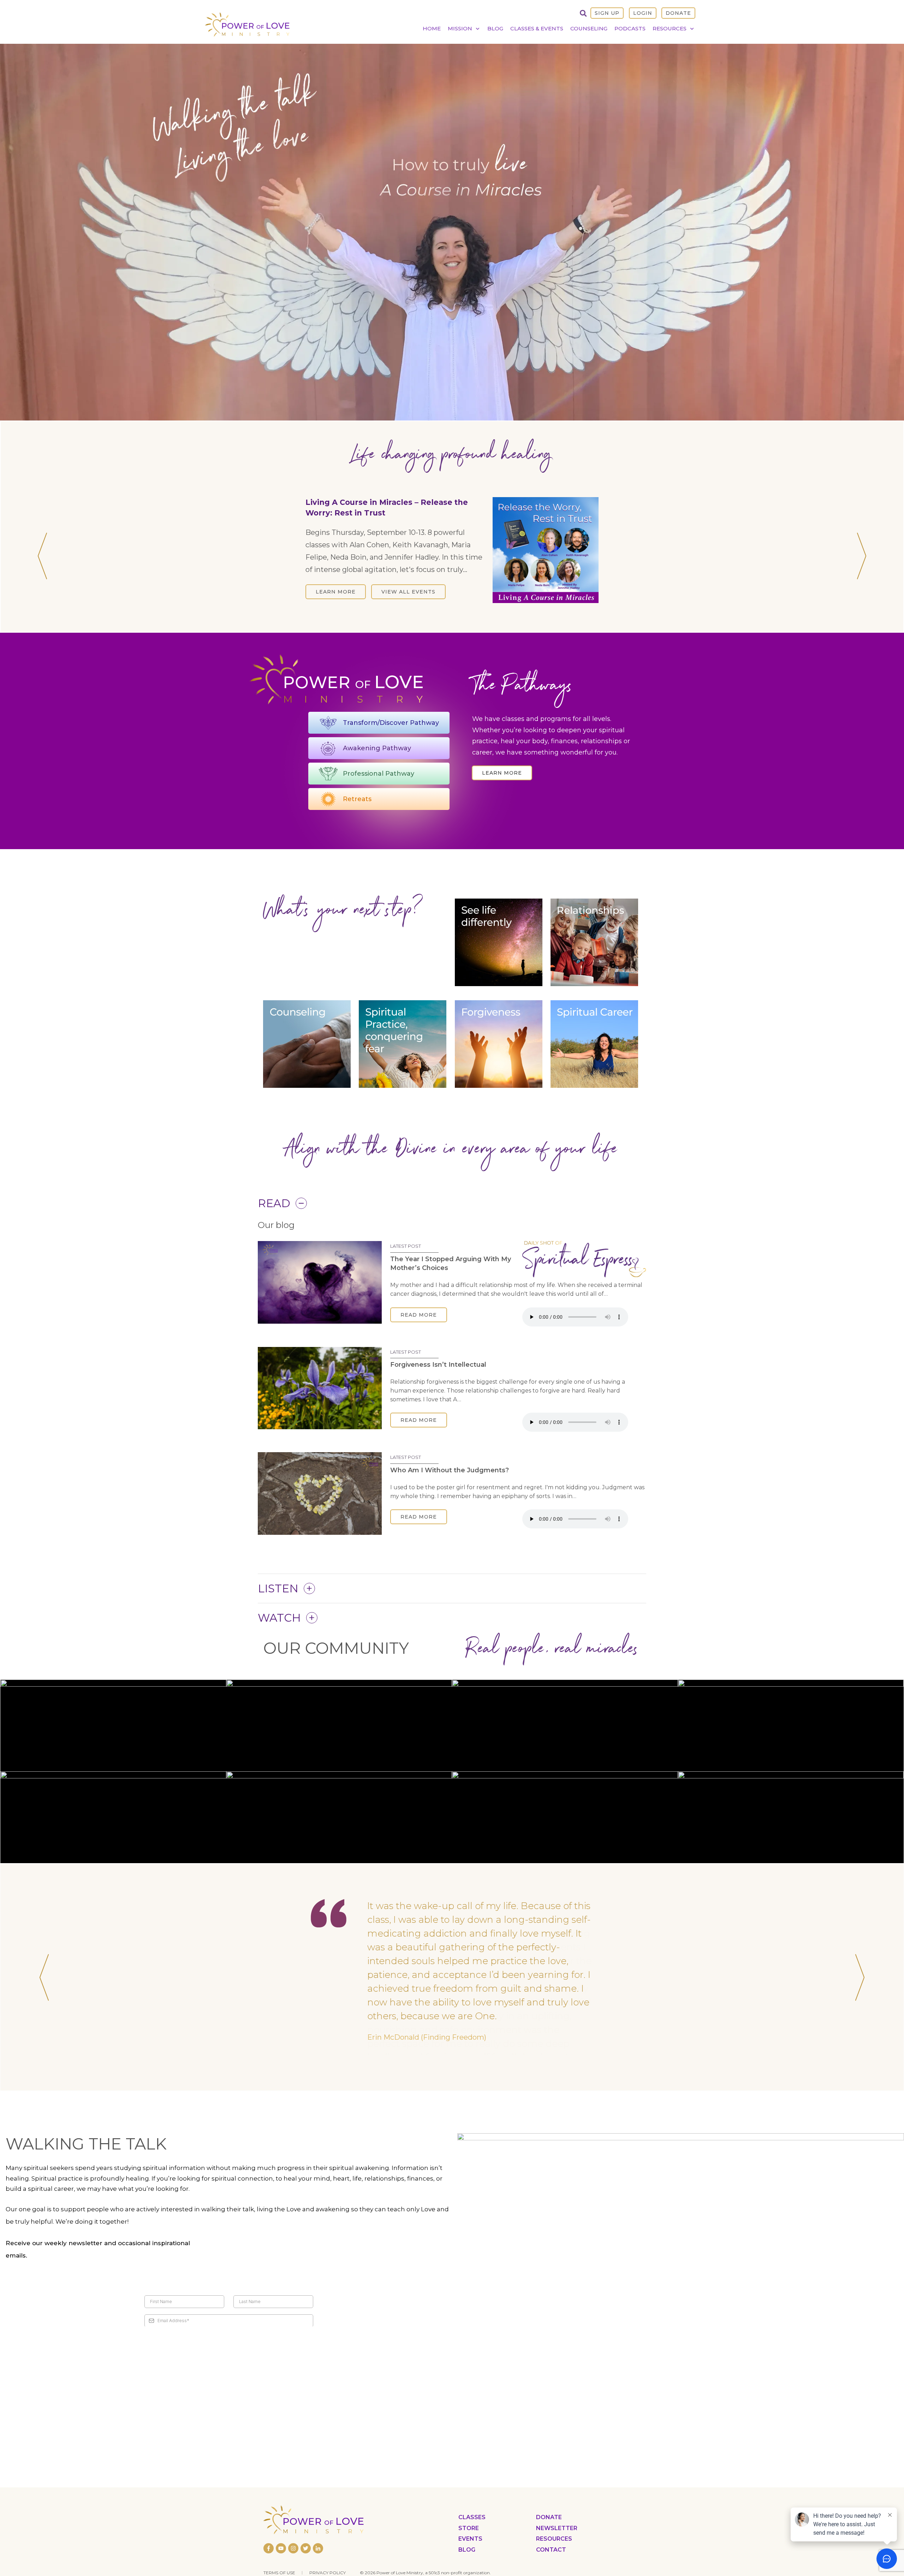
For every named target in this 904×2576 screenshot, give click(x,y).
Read (274, 1203)
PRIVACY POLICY (328, 2560)
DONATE (678, 13)
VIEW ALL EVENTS (408, 592)
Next (862, 556)
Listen (278, 1588)
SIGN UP (607, 13)
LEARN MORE (336, 592)
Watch (279, 1618)
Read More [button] (419, 1315)
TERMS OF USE (279, 2560)
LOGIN (643, 13)
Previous (42, 556)
